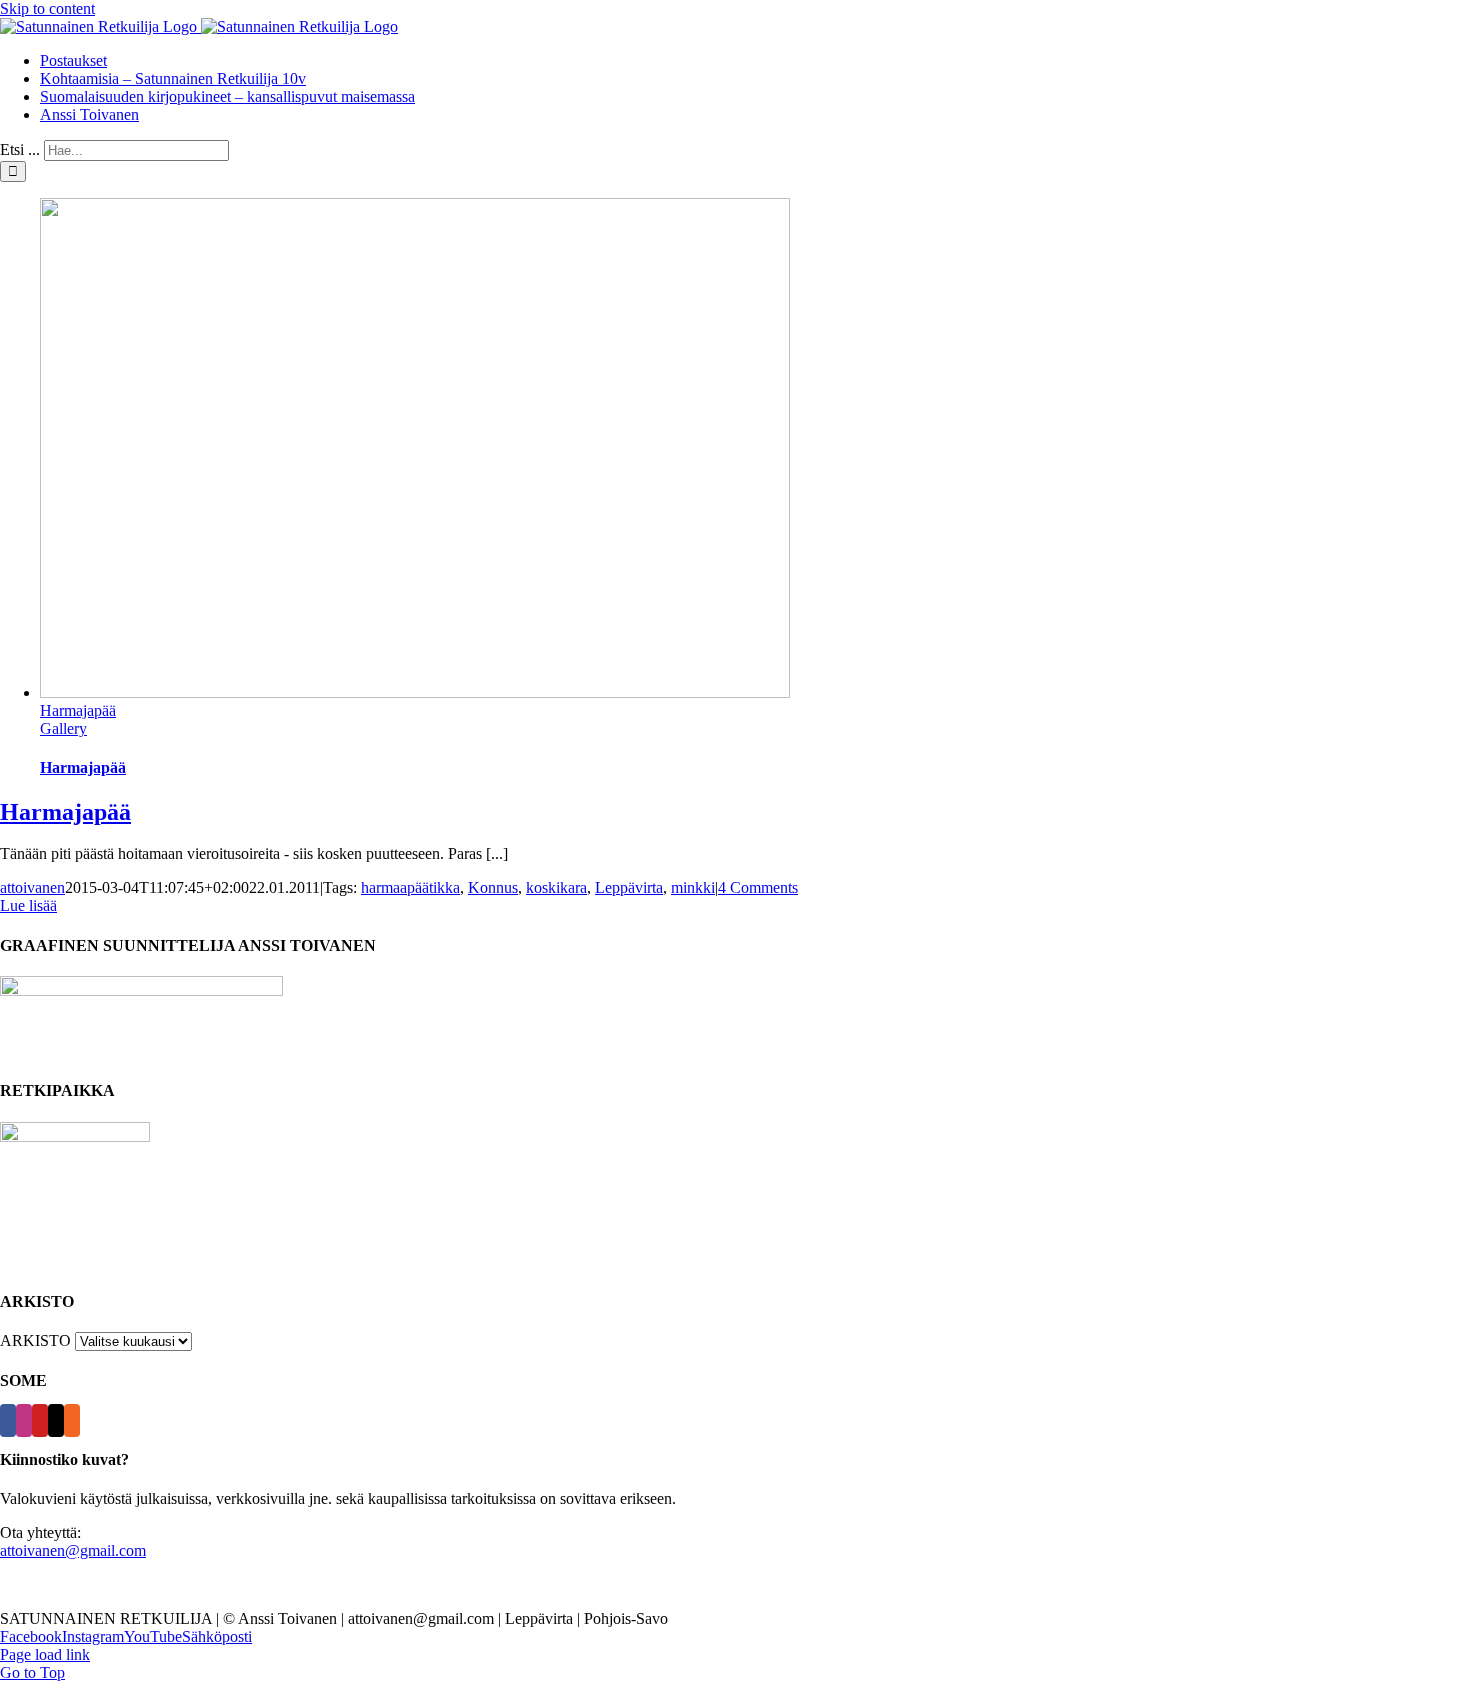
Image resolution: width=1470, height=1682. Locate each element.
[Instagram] (24, 1420)
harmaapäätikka (410, 887)
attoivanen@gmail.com (73, 1550)
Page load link (45, 1654)
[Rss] (72, 1420)
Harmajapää (78, 710)
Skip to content (47, 8)
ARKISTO (35, 1340)
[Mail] (56, 1420)
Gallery (63, 728)
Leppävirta (629, 887)
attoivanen (32, 887)
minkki (693, 887)
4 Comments (758, 887)
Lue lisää (28, 905)
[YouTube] (40, 1420)
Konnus (493, 887)
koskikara (556, 887)
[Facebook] (8, 1420)
